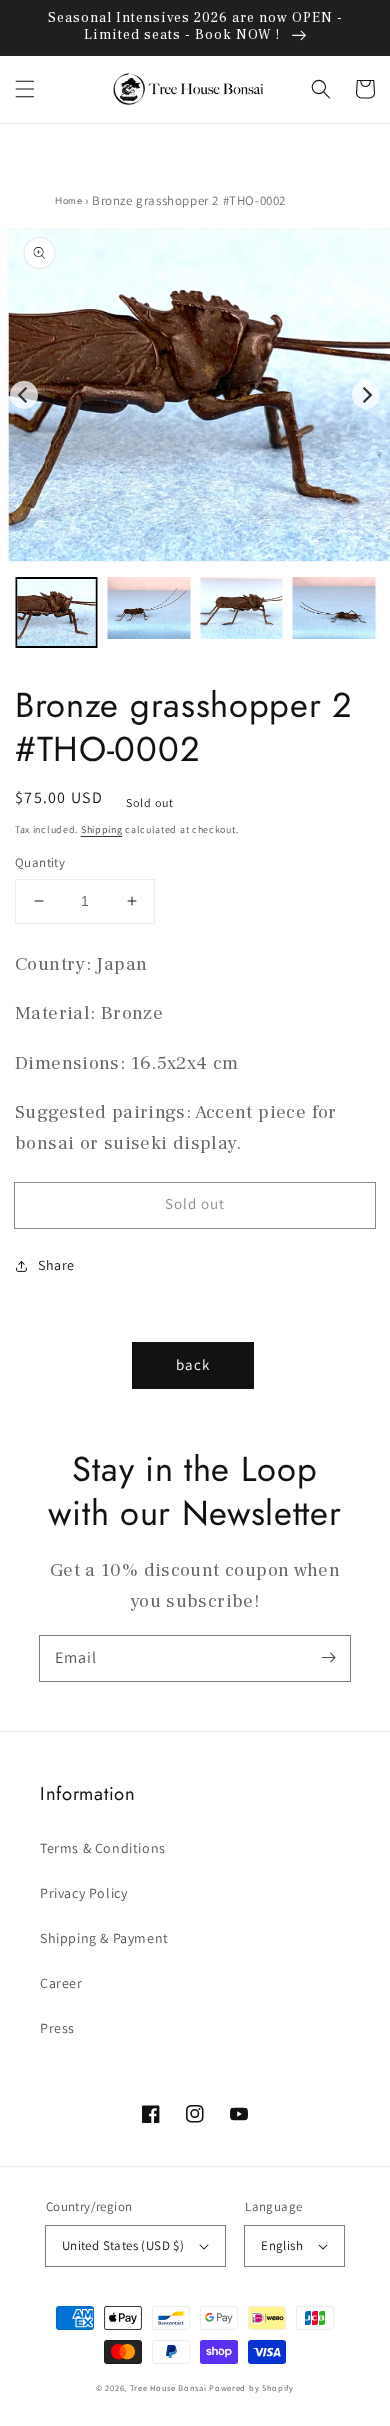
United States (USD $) (123, 2245)
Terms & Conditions (103, 1848)
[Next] (366, 395)
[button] (25, 89)
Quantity (40, 862)
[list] (195, 395)
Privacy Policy (83, 1893)
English (282, 2245)
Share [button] (56, 1265)
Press (57, 2028)
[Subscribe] (328, 1658)
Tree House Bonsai (168, 2387)
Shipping (102, 829)
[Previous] (24, 395)
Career (61, 1983)
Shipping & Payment (104, 1938)
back (193, 1364)
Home (68, 200)
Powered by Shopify (251, 2387)
